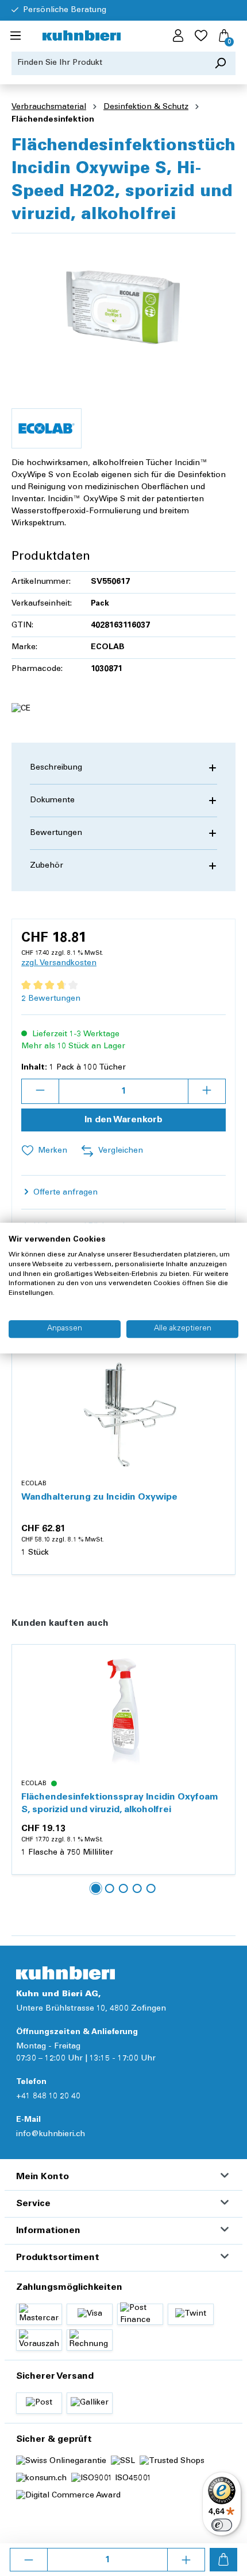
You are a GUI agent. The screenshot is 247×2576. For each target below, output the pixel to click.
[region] (123, 307)
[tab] (123, 768)
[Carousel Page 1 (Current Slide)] (96, 1888)
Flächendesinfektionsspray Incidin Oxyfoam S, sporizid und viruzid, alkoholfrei (120, 1804)
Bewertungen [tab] (56, 833)
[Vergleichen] (220, 1387)
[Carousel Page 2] (110, 1888)
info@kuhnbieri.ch (51, 2134)
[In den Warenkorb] (223, 2560)
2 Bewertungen (51, 999)
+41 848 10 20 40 (48, 2097)
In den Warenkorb (123, 1120)
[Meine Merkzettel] (201, 36)
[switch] (222, 2525)
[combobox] (109, 63)
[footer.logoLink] (65, 1973)
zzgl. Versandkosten (59, 963)
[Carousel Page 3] (123, 1888)
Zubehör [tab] (47, 866)
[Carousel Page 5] (151, 1888)
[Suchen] (220, 63)
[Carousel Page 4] (137, 1888)
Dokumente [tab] (52, 801)
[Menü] (16, 36)
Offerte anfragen (64, 1193)
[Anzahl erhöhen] (186, 2560)
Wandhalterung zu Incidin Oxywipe (99, 1497)
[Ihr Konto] (178, 36)
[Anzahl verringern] (29, 2560)
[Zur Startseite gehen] (82, 36)
